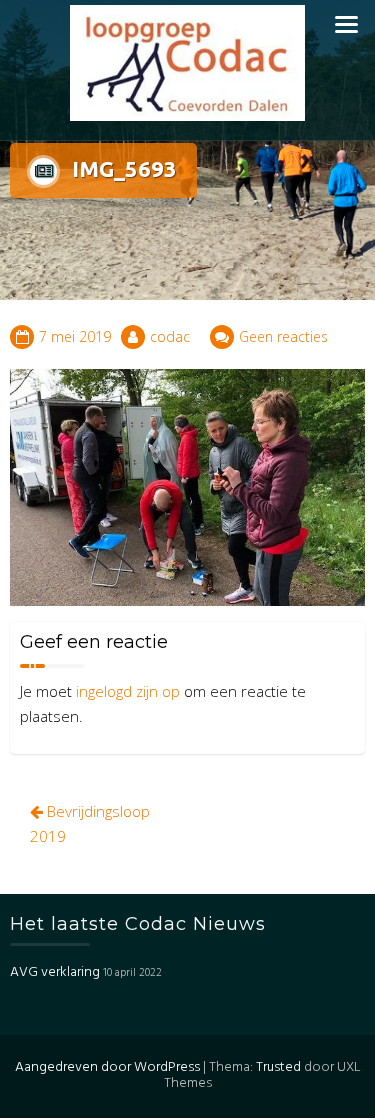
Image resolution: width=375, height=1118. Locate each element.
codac (170, 336)
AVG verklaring (55, 972)
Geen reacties (283, 336)
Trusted (278, 1067)
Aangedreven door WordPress (107, 1067)
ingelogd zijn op (128, 691)
